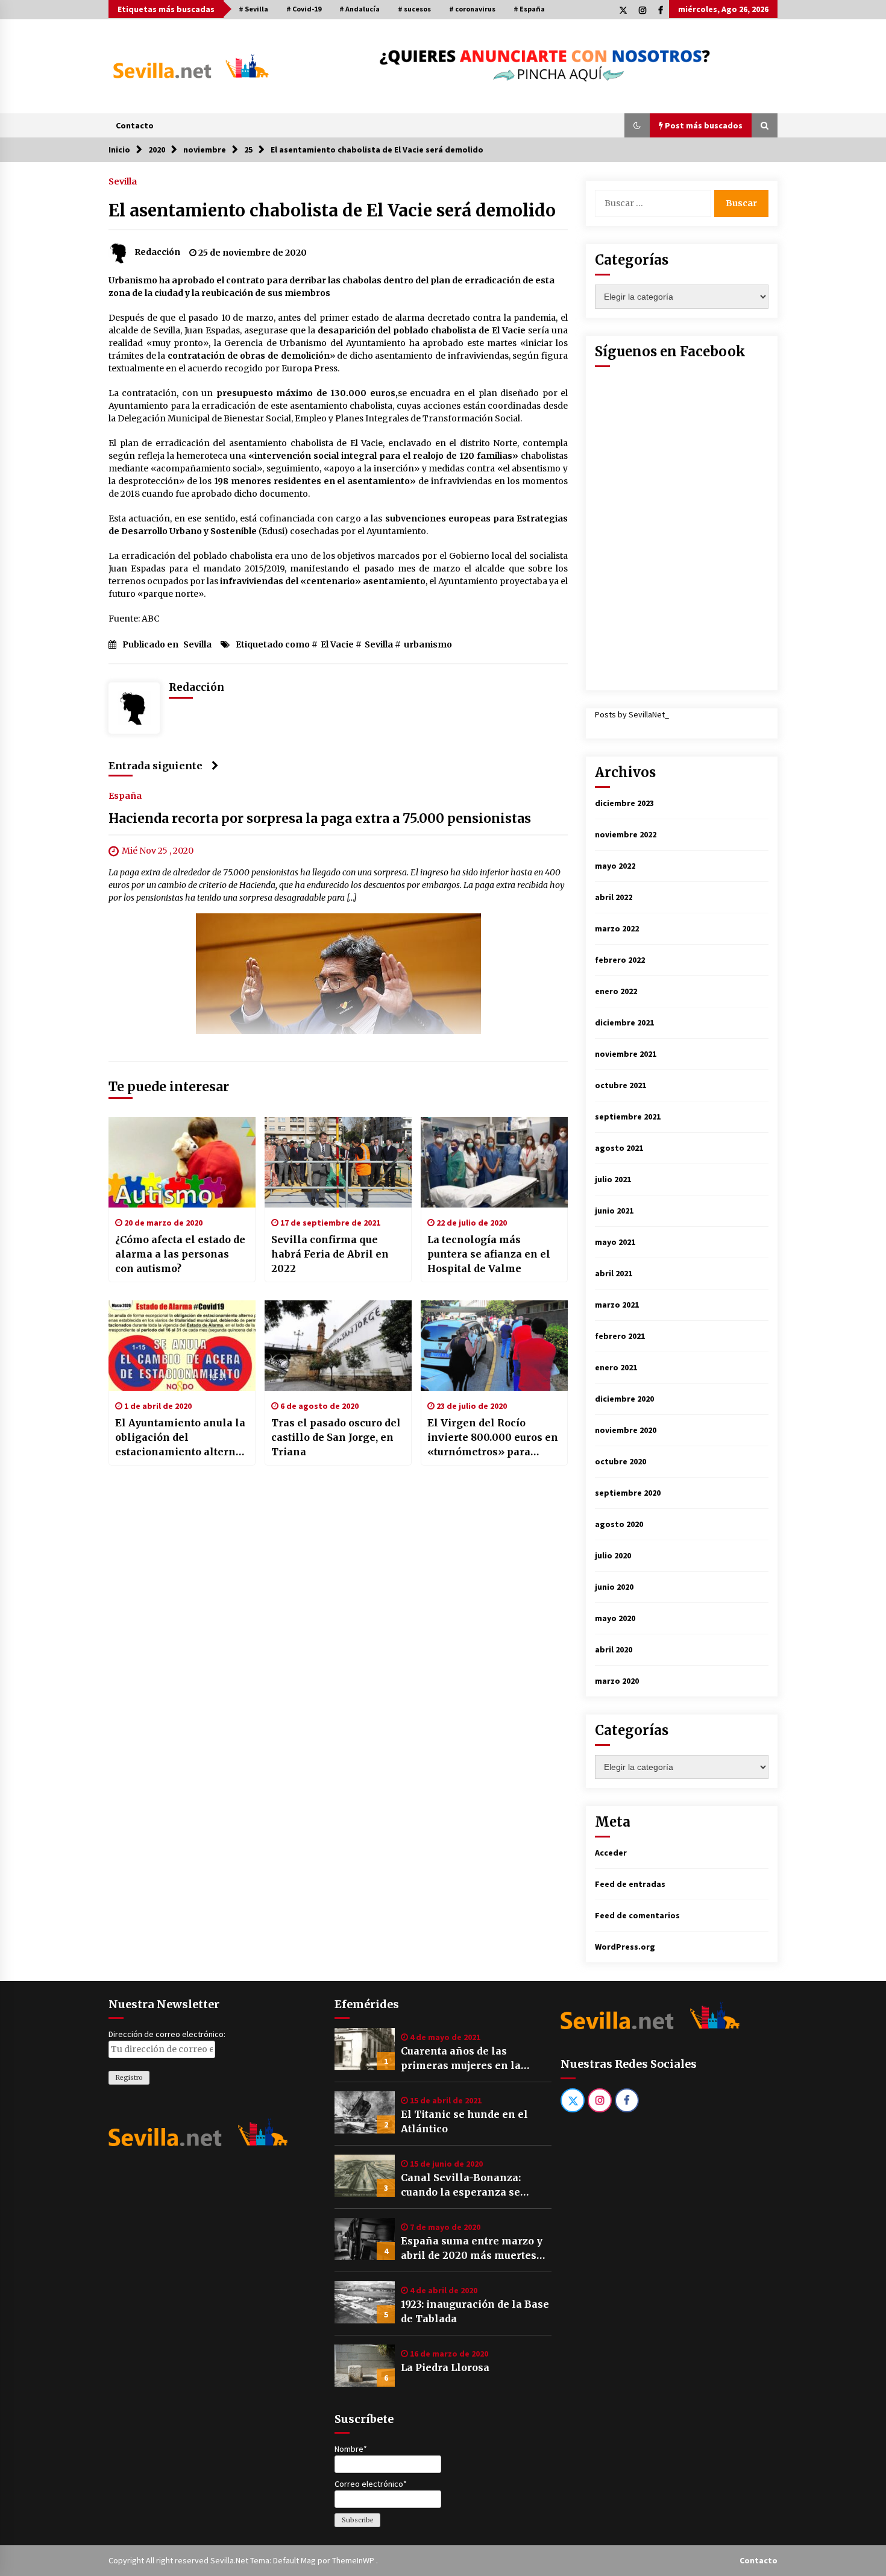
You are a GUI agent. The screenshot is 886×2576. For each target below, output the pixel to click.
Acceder (611, 1853)
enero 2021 (616, 1367)
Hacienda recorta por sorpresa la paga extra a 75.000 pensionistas (320, 819)
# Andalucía (360, 9)
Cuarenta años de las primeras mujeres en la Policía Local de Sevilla (461, 2059)
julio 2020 (613, 1555)
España (125, 796)
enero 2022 (616, 991)
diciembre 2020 (624, 1399)
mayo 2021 (615, 1242)
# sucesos (414, 9)
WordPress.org (625, 1947)
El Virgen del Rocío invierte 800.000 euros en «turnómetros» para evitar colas (493, 1438)
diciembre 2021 (624, 1022)
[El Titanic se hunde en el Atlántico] (365, 2112)
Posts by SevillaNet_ (632, 714)
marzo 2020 (617, 1681)
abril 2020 (614, 1649)
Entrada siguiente (156, 766)
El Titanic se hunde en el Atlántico (464, 2121)
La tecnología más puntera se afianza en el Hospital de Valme (489, 1254)
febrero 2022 (620, 960)
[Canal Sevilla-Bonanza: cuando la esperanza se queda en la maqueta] (365, 2176)
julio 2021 (613, 1179)
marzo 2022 (617, 928)
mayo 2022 (615, 866)
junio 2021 (614, 1211)
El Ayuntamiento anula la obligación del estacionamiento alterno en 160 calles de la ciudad (180, 1438)
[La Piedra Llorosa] (365, 2366)
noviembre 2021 (626, 1054)
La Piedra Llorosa (445, 2367)
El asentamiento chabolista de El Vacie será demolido (332, 210)
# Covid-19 (304, 9)
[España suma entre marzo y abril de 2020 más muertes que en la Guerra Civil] (365, 2239)
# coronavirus (472, 9)
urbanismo (428, 644)
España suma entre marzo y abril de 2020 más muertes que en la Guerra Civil (472, 2249)
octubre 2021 (621, 1085)
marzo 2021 (617, 1305)
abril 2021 (614, 1273)
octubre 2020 (621, 1461)
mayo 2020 (615, 1618)
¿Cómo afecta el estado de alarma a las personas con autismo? (180, 1254)
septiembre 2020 (628, 1493)
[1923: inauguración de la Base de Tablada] (365, 2302)
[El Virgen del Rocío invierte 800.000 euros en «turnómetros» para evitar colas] (494, 1346)
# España (529, 9)
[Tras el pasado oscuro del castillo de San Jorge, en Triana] (338, 1346)
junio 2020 (614, 1587)
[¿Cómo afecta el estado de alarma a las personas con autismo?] (182, 1162)
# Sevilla (253, 9)
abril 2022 (614, 897)
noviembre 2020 (626, 1430)
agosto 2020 (619, 1524)
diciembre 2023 (624, 803)
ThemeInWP (354, 2560)
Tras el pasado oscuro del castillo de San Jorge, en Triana (336, 1437)
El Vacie (337, 644)
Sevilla (123, 181)
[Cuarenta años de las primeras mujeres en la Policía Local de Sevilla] (365, 2049)
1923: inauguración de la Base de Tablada (475, 2311)
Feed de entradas (630, 1884)
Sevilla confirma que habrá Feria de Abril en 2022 (330, 1254)
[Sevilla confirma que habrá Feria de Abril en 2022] (338, 1162)
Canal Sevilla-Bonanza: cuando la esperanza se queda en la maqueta (461, 2185)
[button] (637, 125)
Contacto (135, 125)
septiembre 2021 (628, 1116)
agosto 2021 (619, 1148)
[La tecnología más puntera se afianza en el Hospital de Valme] (494, 1162)
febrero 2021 (620, 1336)
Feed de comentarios (637, 1915)
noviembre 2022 (626, 834)
